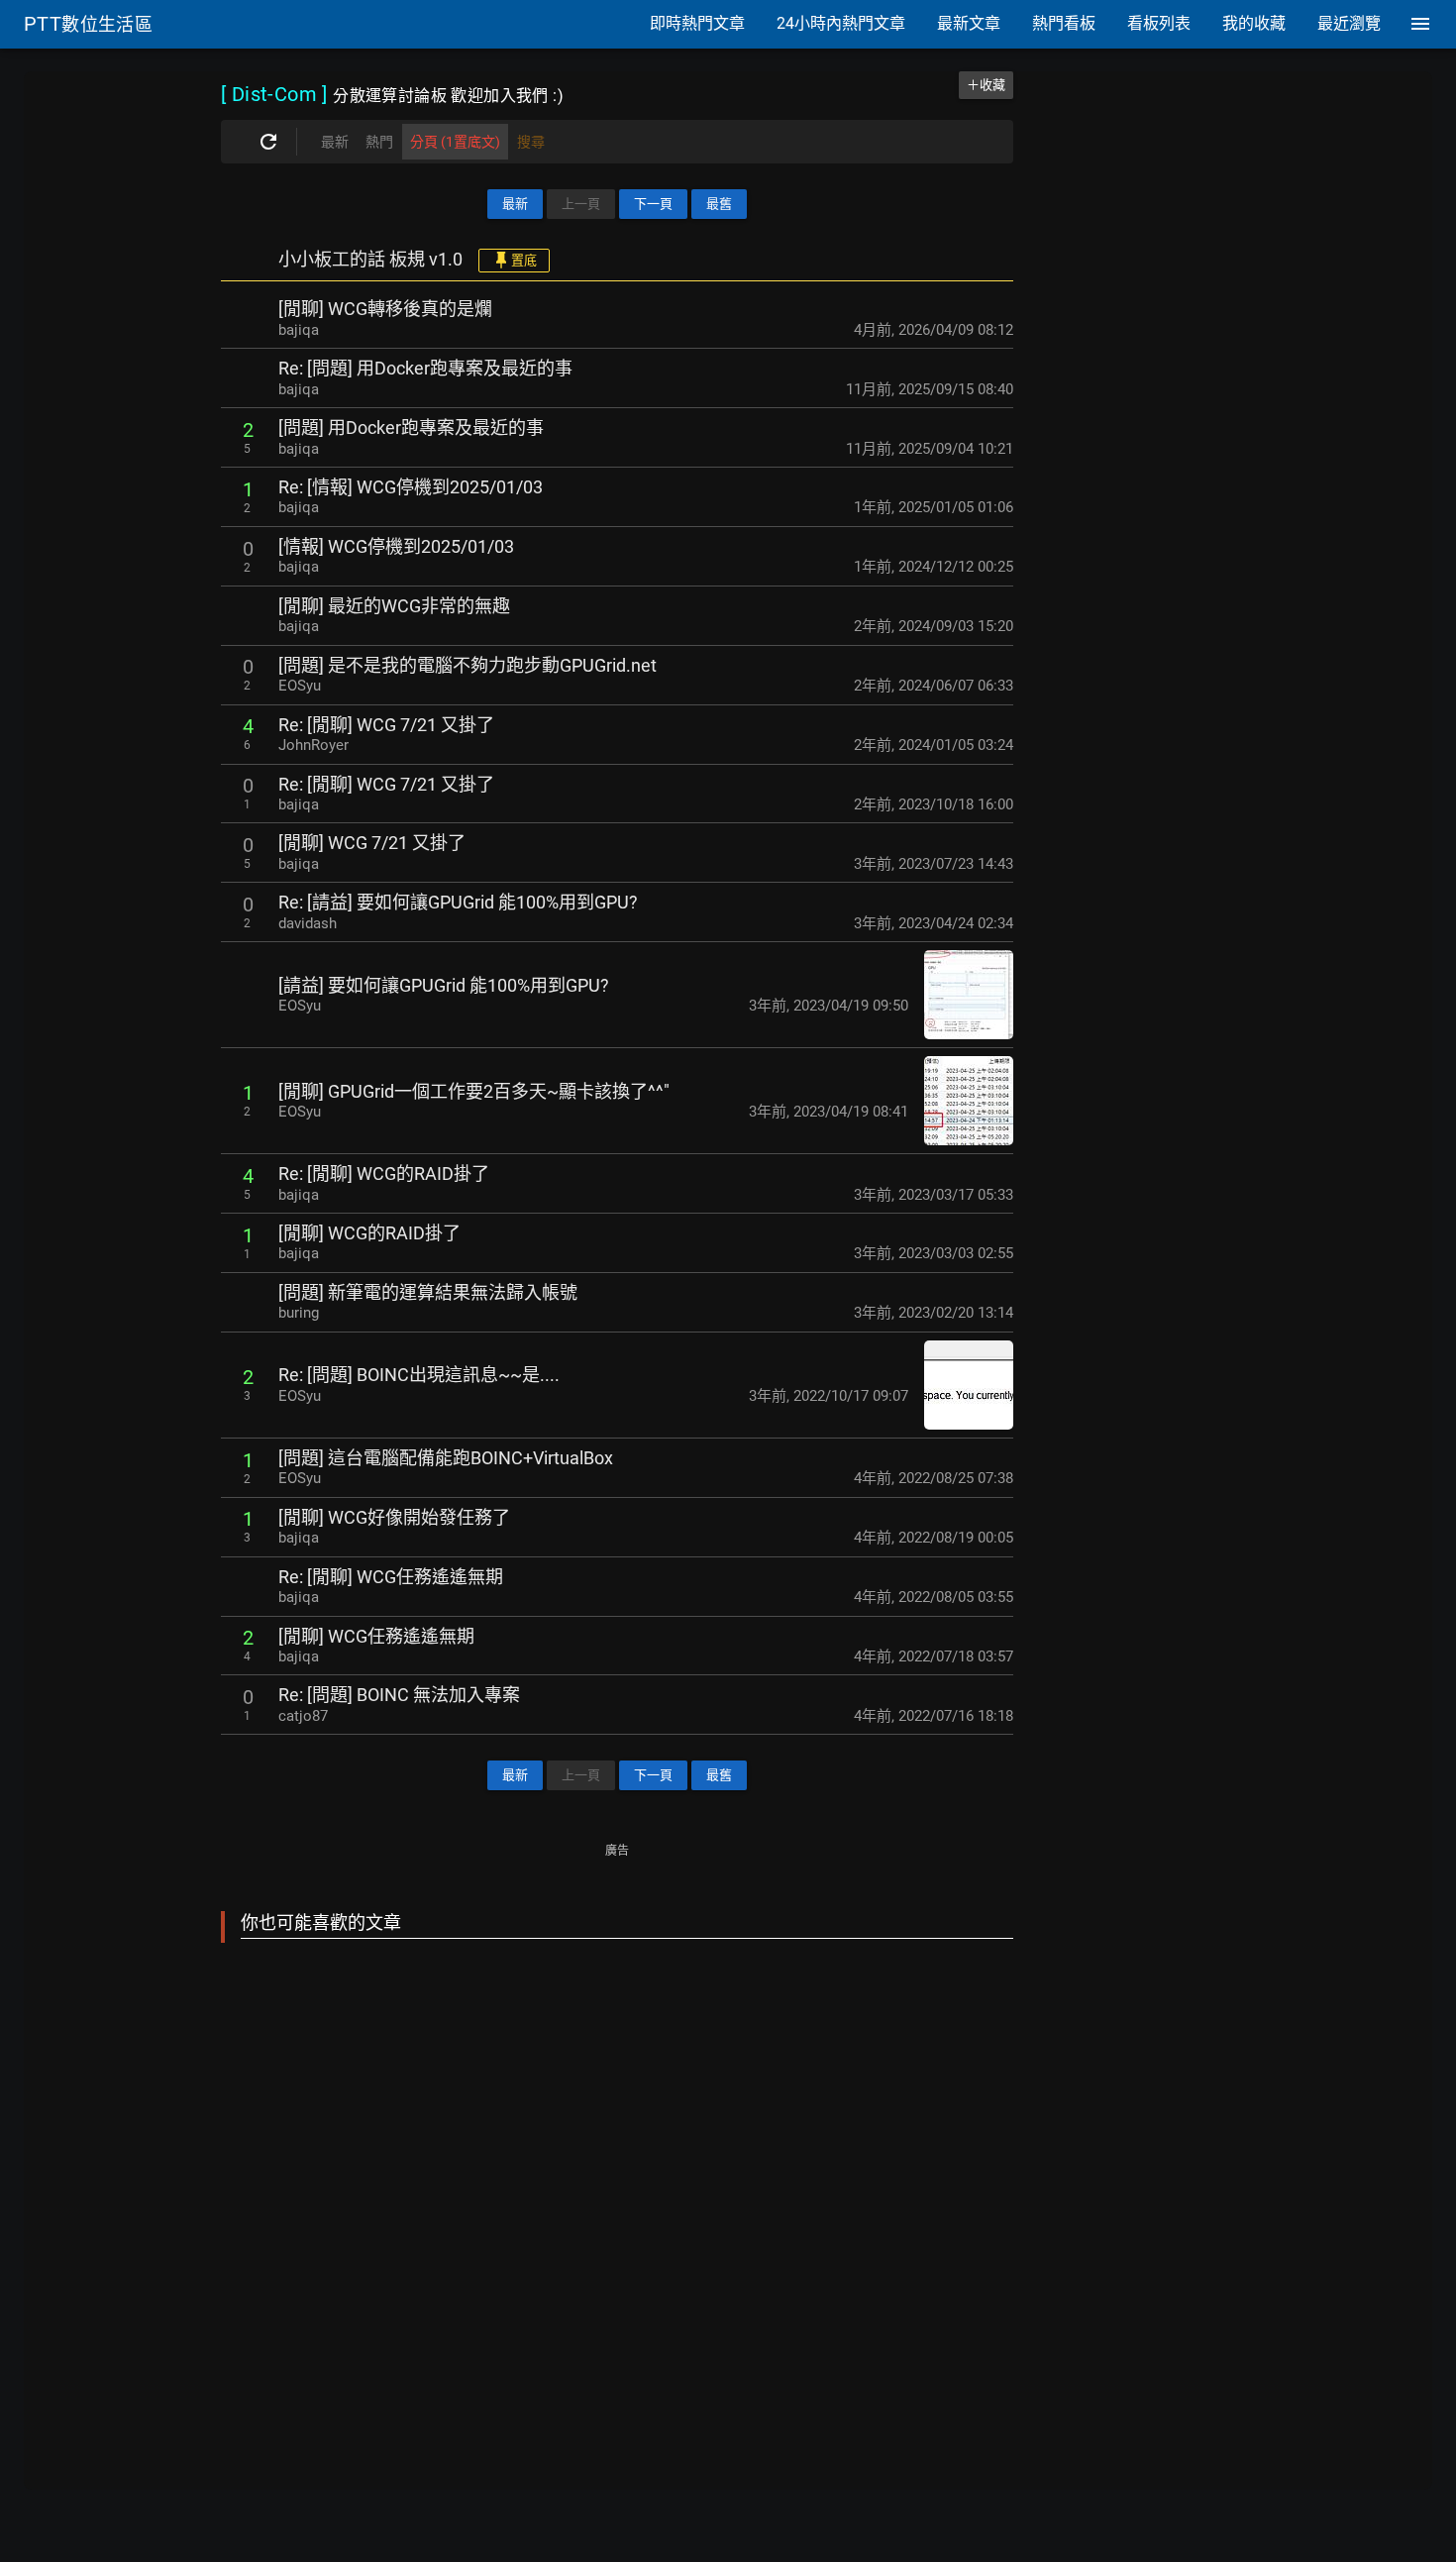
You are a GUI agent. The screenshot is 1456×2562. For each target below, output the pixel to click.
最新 (515, 204)
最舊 (719, 204)
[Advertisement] (617, 2204)
